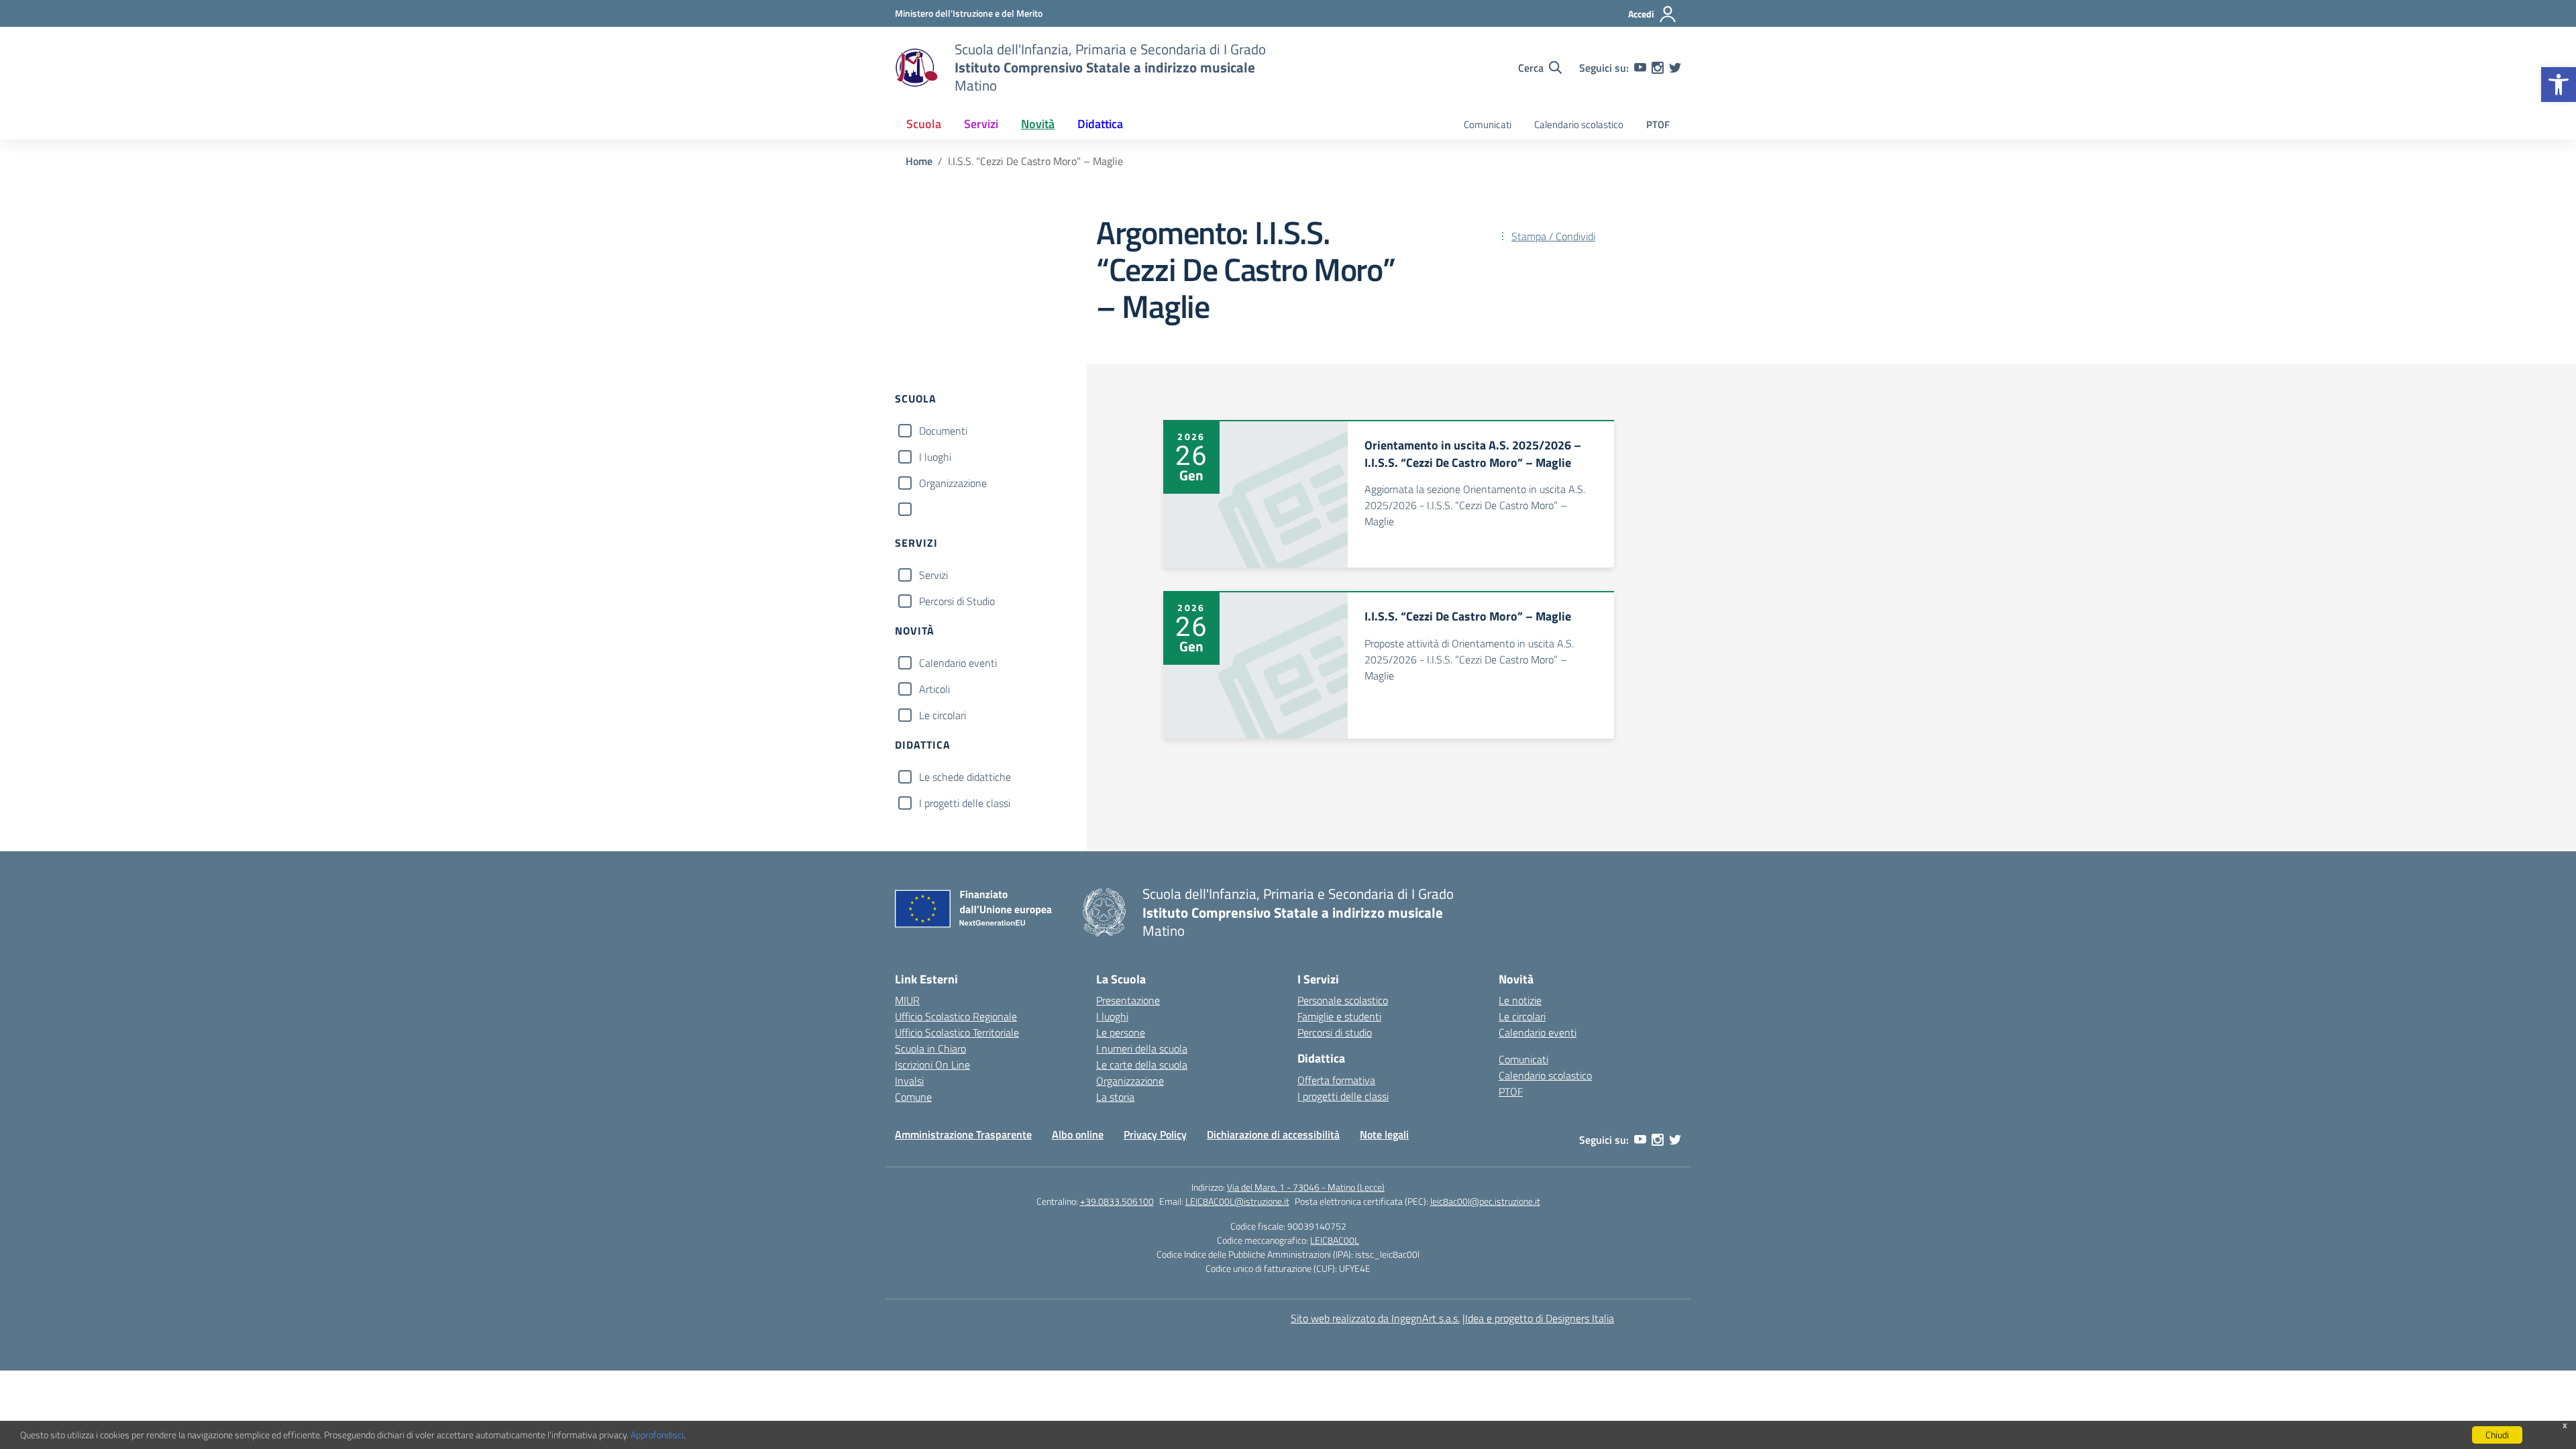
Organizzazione (953, 483)
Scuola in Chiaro (930, 1049)
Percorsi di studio (1335, 1032)
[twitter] (1675, 68)
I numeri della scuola (1142, 1049)
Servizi (933, 575)
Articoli (934, 689)
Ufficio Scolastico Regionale (956, 1016)
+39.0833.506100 (1117, 1201)
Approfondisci (657, 1435)
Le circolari (943, 715)
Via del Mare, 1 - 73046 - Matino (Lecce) (1306, 1187)
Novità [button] (1038, 124)
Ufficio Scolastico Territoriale (957, 1032)
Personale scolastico (1343, 1000)
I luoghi (935, 457)
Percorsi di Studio (957, 601)
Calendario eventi (958, 663)
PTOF (1658, 124)
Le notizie (1520, 1000)
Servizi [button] (981, 124)
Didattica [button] (1100, 124)
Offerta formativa (1336, 1080)
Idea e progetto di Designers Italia (1540, 1318)
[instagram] (1658, 68)
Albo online (1078, 1134)
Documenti (943, 431)
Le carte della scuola (1142, 1065)
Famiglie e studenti (1339, 1016)
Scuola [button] (924, 124)
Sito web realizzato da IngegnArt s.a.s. (1375, 1318)
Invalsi (909, 1081)
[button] (2559, 85)
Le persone (1121, 1032)
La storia (1115, 1097)
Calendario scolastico (1579, 124)
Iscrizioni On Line (932, 1065)
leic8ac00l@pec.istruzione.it (1485, 1201)
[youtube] (1640, 68)
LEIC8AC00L (1335, 1240)
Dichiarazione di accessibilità (1273, 1134)
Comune (913, 1097)
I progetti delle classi (965, 803)
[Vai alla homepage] (916, 68)
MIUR (907, 1000)
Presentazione (1128, 1000)
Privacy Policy (1155, 1134)
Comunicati (1488, 124)
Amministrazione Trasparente (963, 1134)
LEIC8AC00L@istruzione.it (1237, 1201)
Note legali (1384, 1134)
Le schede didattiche (965, 777)
